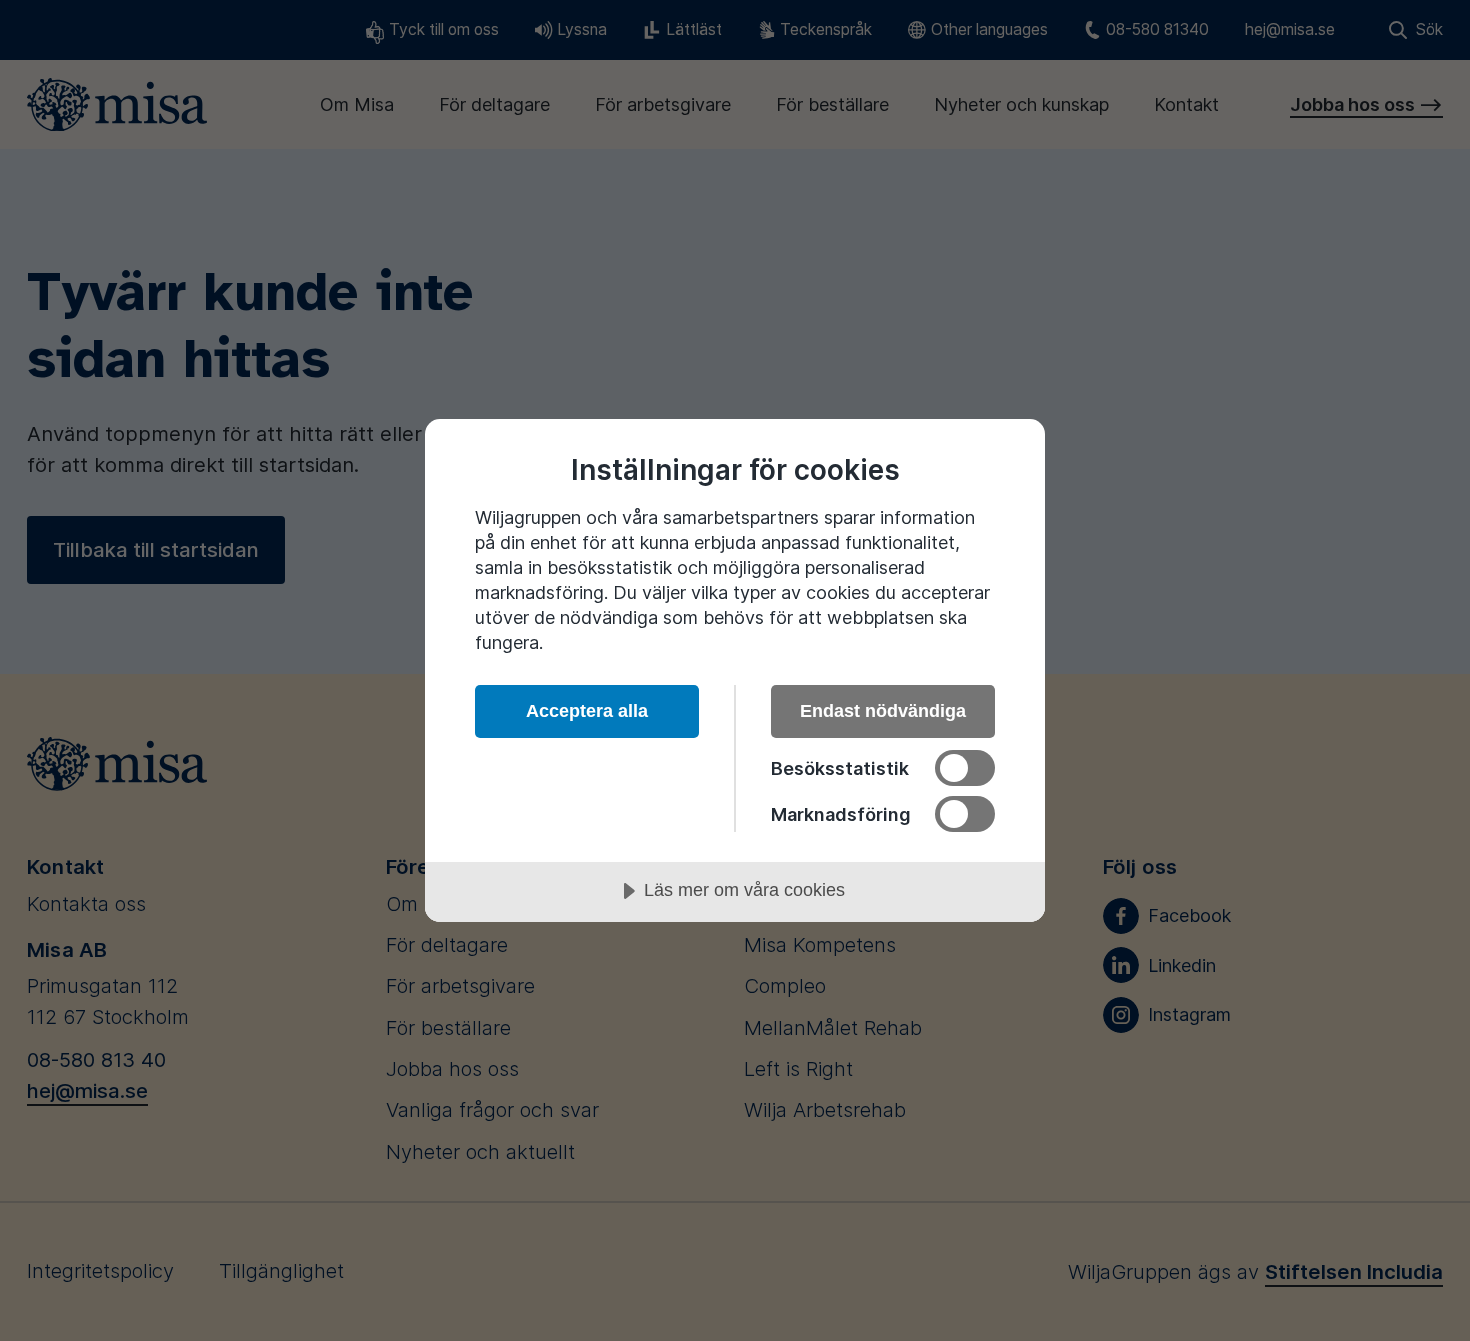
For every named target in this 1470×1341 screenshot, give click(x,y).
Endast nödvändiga (883, 711)
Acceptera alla (587, 711)
